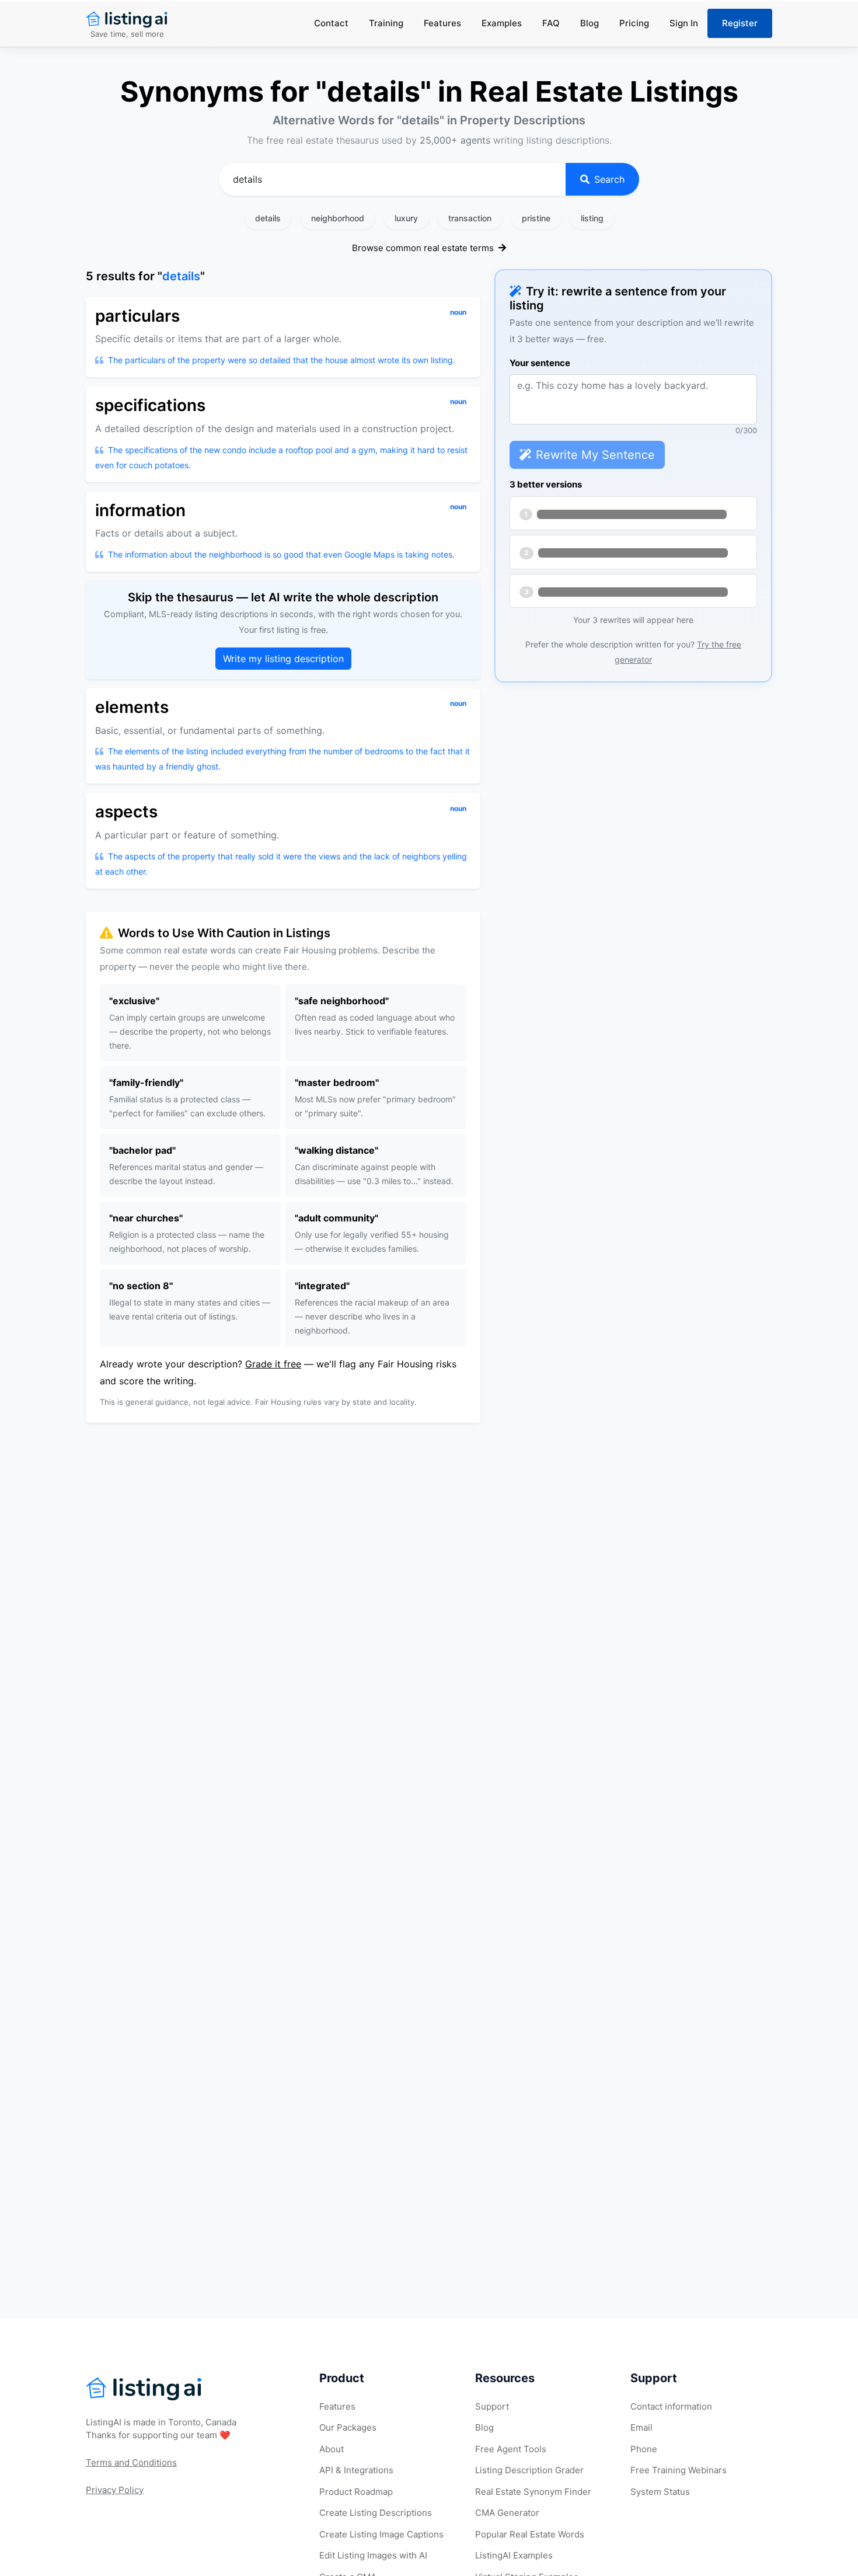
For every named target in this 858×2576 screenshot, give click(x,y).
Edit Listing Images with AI (373, 2555)
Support (492, 2406)
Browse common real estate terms (424, 248)
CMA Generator (507, 2513)
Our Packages (348, 2427)
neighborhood (338, 218)
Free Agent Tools (511, 2449)
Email (641, 2427)
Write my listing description (283, 659)
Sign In (684, 23)
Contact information (671, 2406)
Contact (331, 23)
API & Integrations (356, 2470)
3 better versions (546, 484)
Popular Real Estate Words (530, 2534)
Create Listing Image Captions (381, 2534)
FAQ (551, 23)
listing (592, 218)
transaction (470, 218)
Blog (590, 23)
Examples (502, 23)
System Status (660, 2492)
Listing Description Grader (529, 2470)
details (268, 218)
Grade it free (273, 1364)
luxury (406, 218)
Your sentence (540, 363)
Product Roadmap (356, 2492)
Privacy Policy (115, 2490)
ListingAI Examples (514, 2555)
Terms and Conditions (131, 2462)
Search (609, 179)
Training (386, 23)
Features (442, 23)
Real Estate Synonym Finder (533, 2492)
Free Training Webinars (679, 2470)
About (332, 2449)
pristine (536, 218)
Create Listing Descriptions (376, 2513)
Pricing (634, 23)
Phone (644, 2449)
